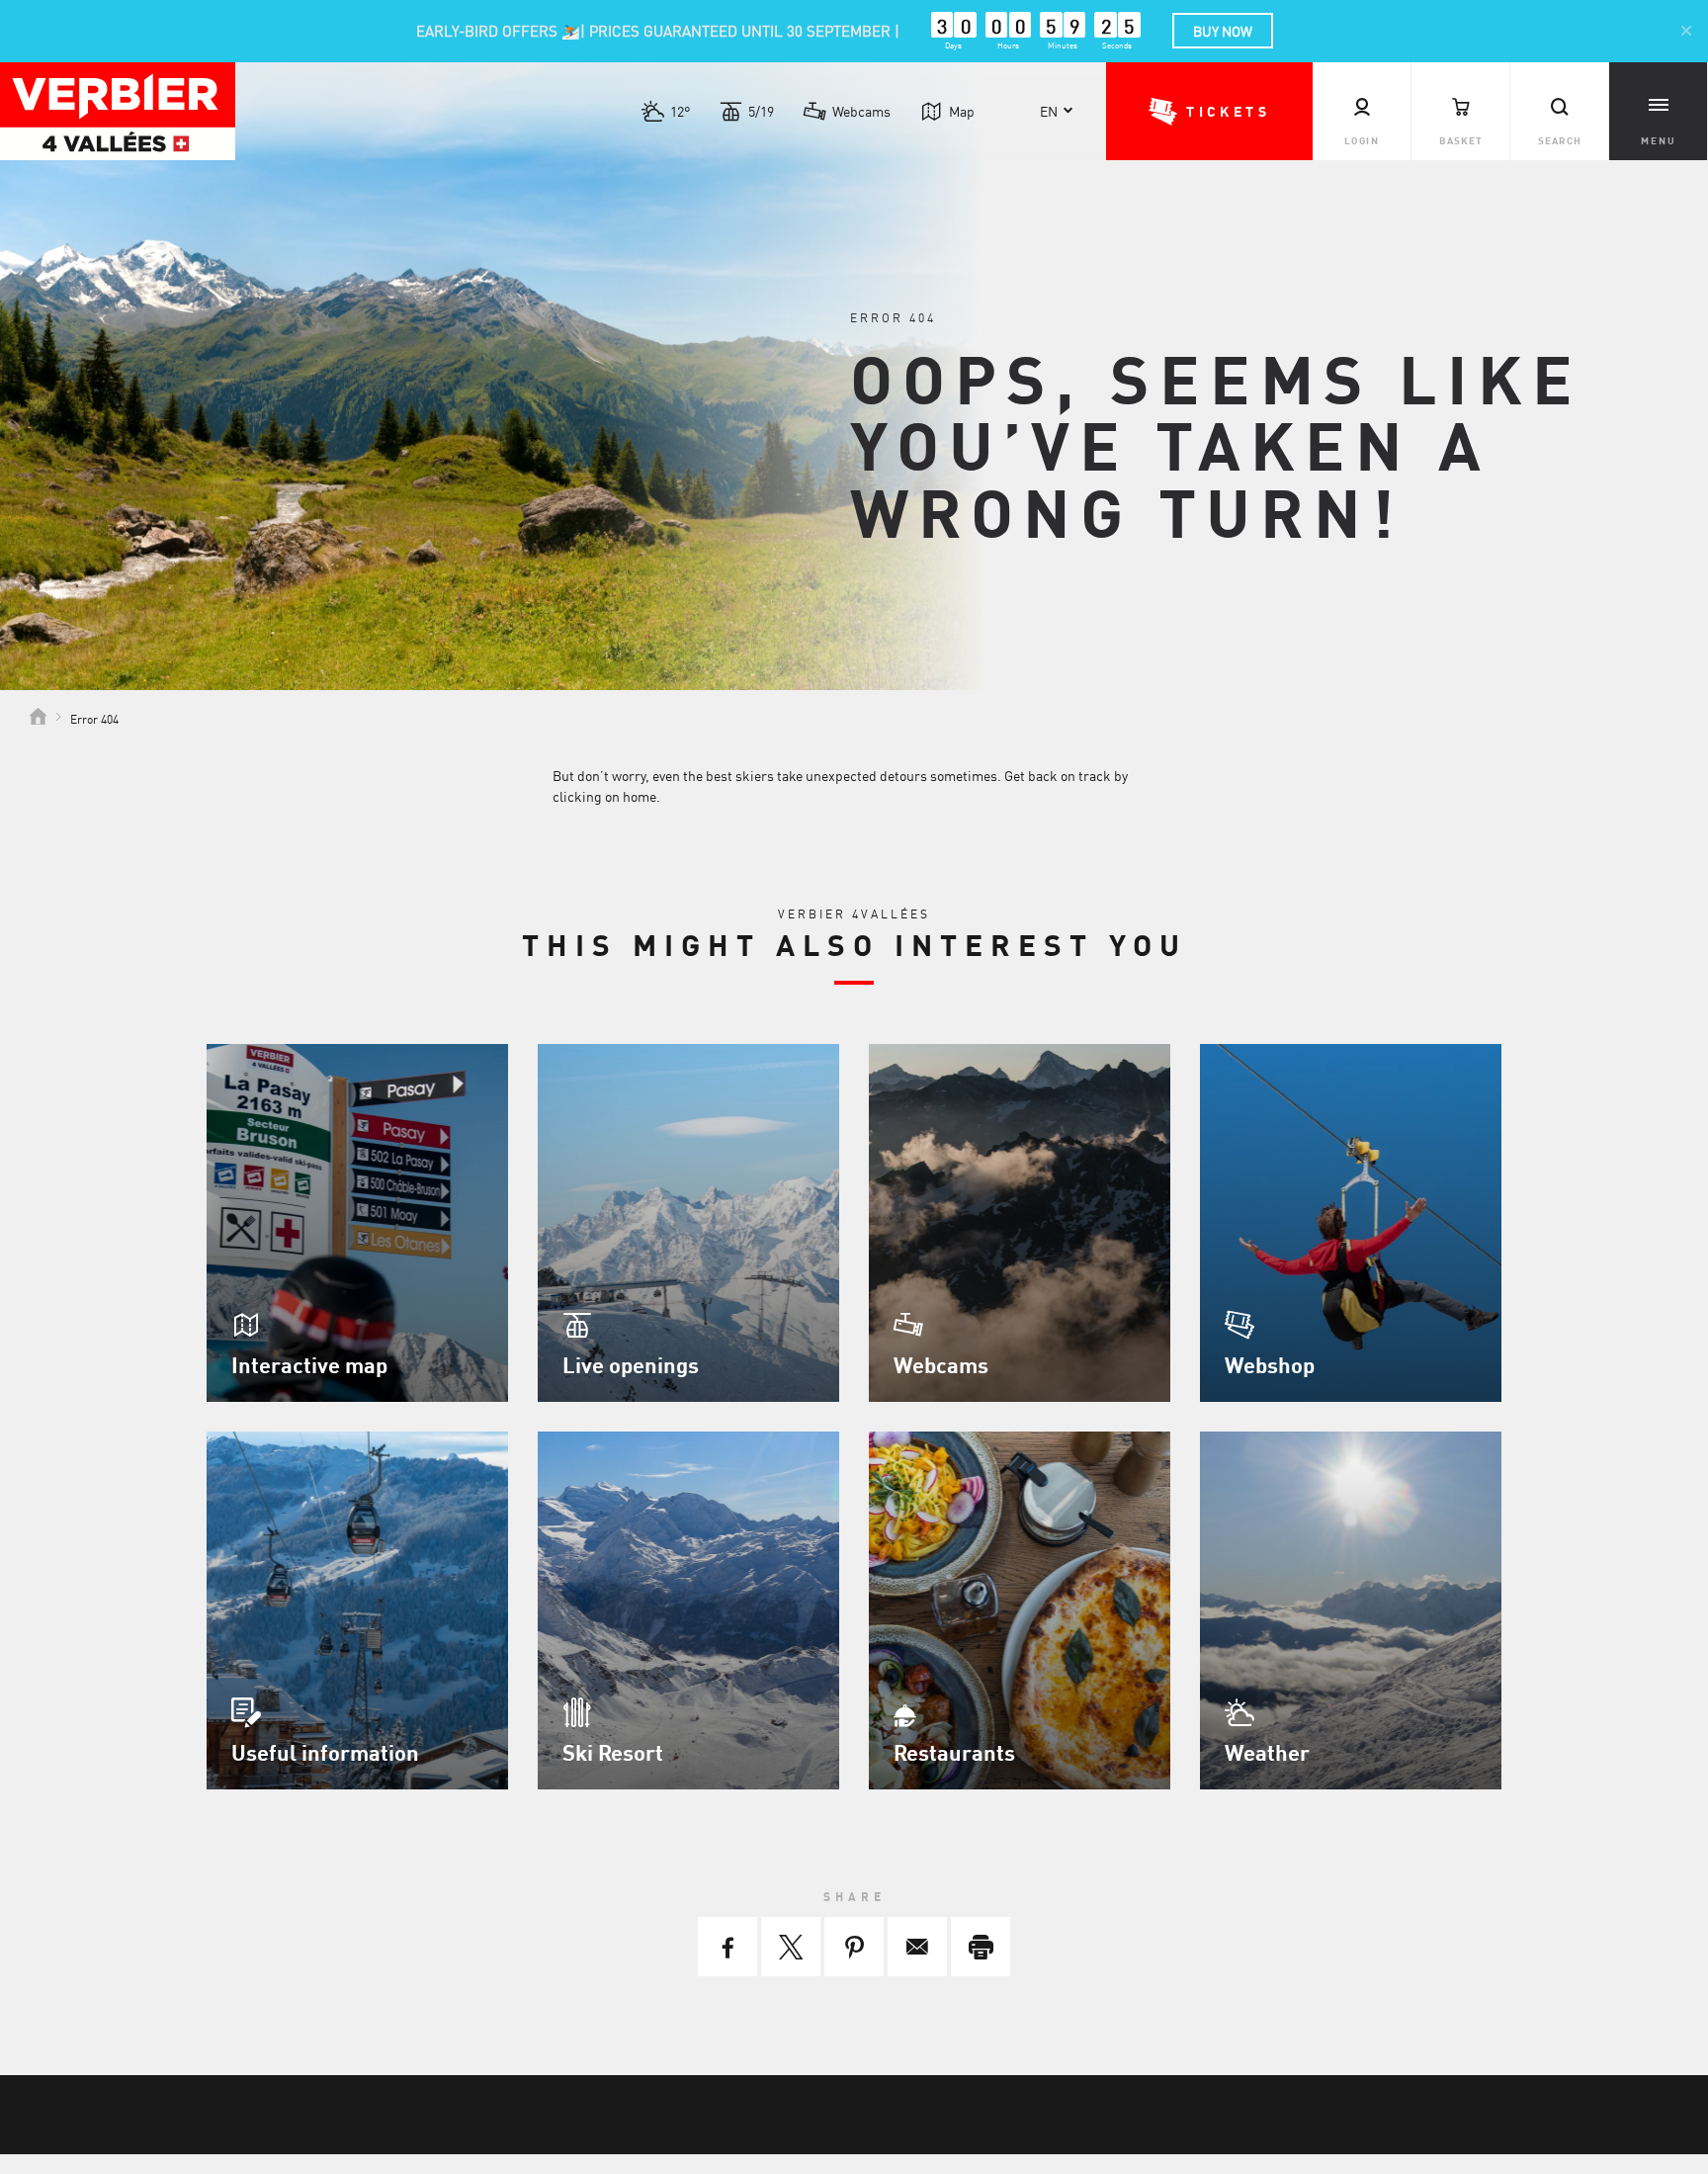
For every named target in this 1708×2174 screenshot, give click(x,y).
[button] (1209, 111)
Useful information (325, 1752)
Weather (1267, 1752)
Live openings (631, 1364)
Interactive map (309, 1364)
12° (680, 111)
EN (1049, 111)
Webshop (1270, 1364)
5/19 (761, 111)
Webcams (861, 111)
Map (962, 111)
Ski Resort (613, 1752)
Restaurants (954, 1752)
